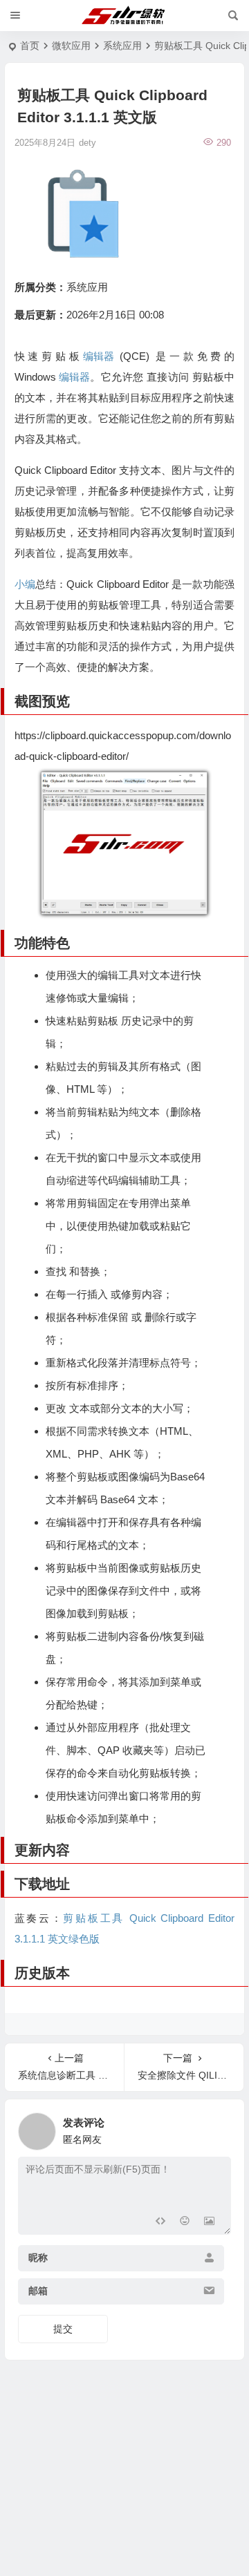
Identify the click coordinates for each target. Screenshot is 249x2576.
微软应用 (71, 46)
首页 (30, 46)
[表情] (184, 2223)
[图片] (209, 2223)
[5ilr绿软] (125, 16)
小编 (25, 584)
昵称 (38, 2258)
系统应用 (122, 46)
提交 (63, 2329)
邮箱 (38, 2291)
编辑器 (99, 356)
